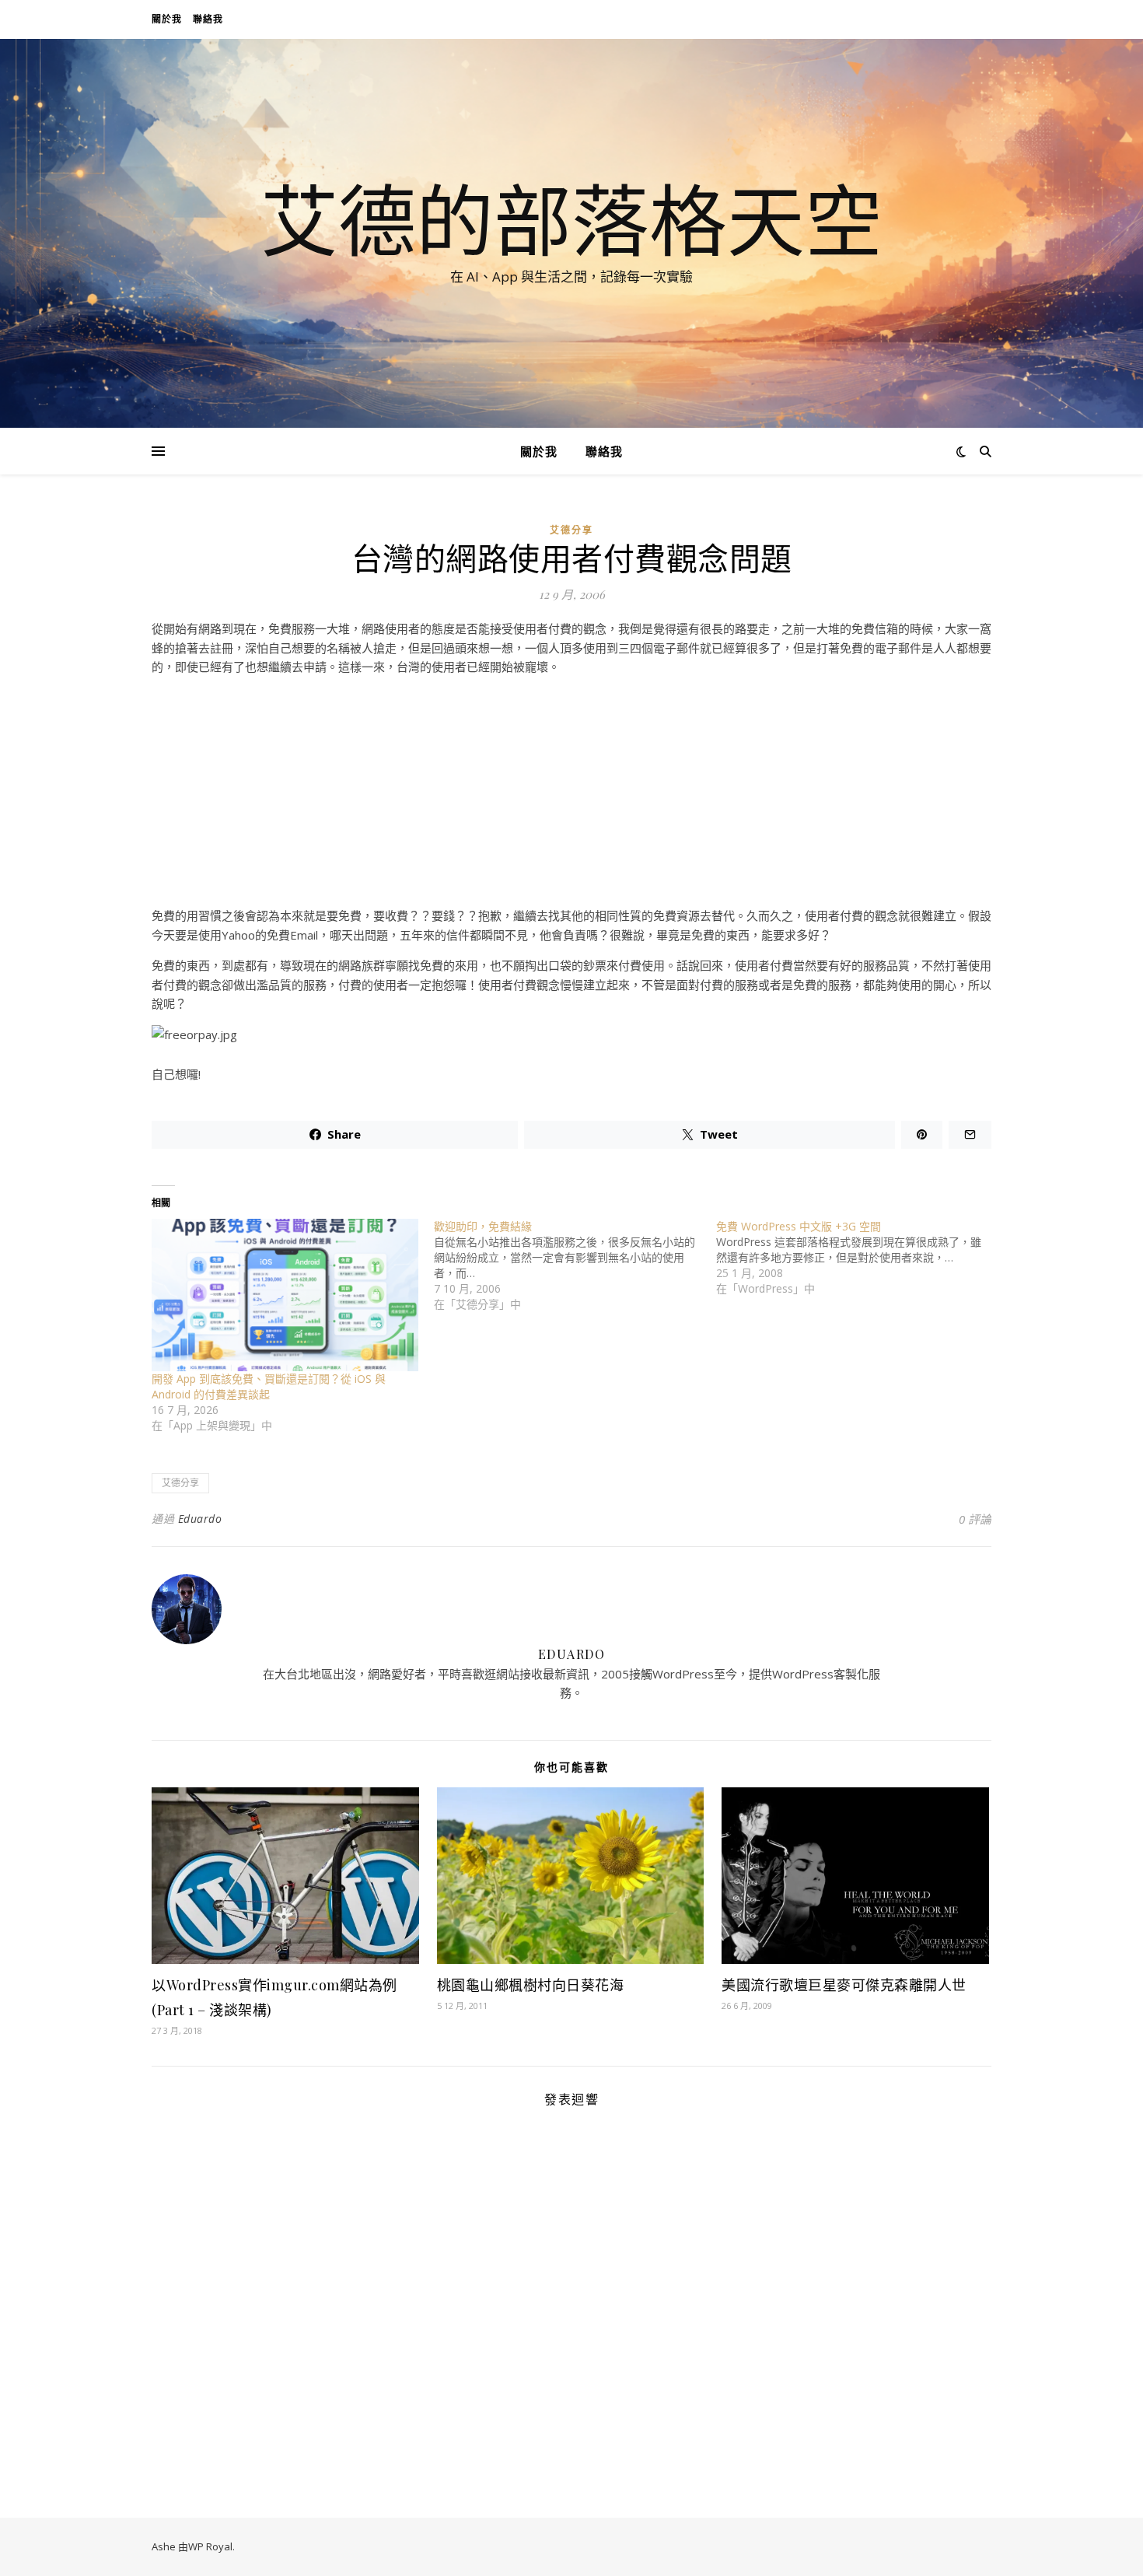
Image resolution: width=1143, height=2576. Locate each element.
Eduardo (200, 1519)
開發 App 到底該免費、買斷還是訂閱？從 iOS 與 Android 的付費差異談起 (269, 1386)
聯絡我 (208, 19)
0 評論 (975, 1519)
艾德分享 (571, 530)
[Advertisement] (571, 797)
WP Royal (210, 2546)
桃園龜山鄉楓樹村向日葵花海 (531, 1985)
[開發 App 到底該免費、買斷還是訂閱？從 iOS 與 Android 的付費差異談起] (285, 1295)
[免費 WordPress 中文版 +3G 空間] (857, 1258)
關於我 (167, 19)
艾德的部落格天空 (571, 219)
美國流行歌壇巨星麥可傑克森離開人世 (844, 1985)
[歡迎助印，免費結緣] (575, 1265)
